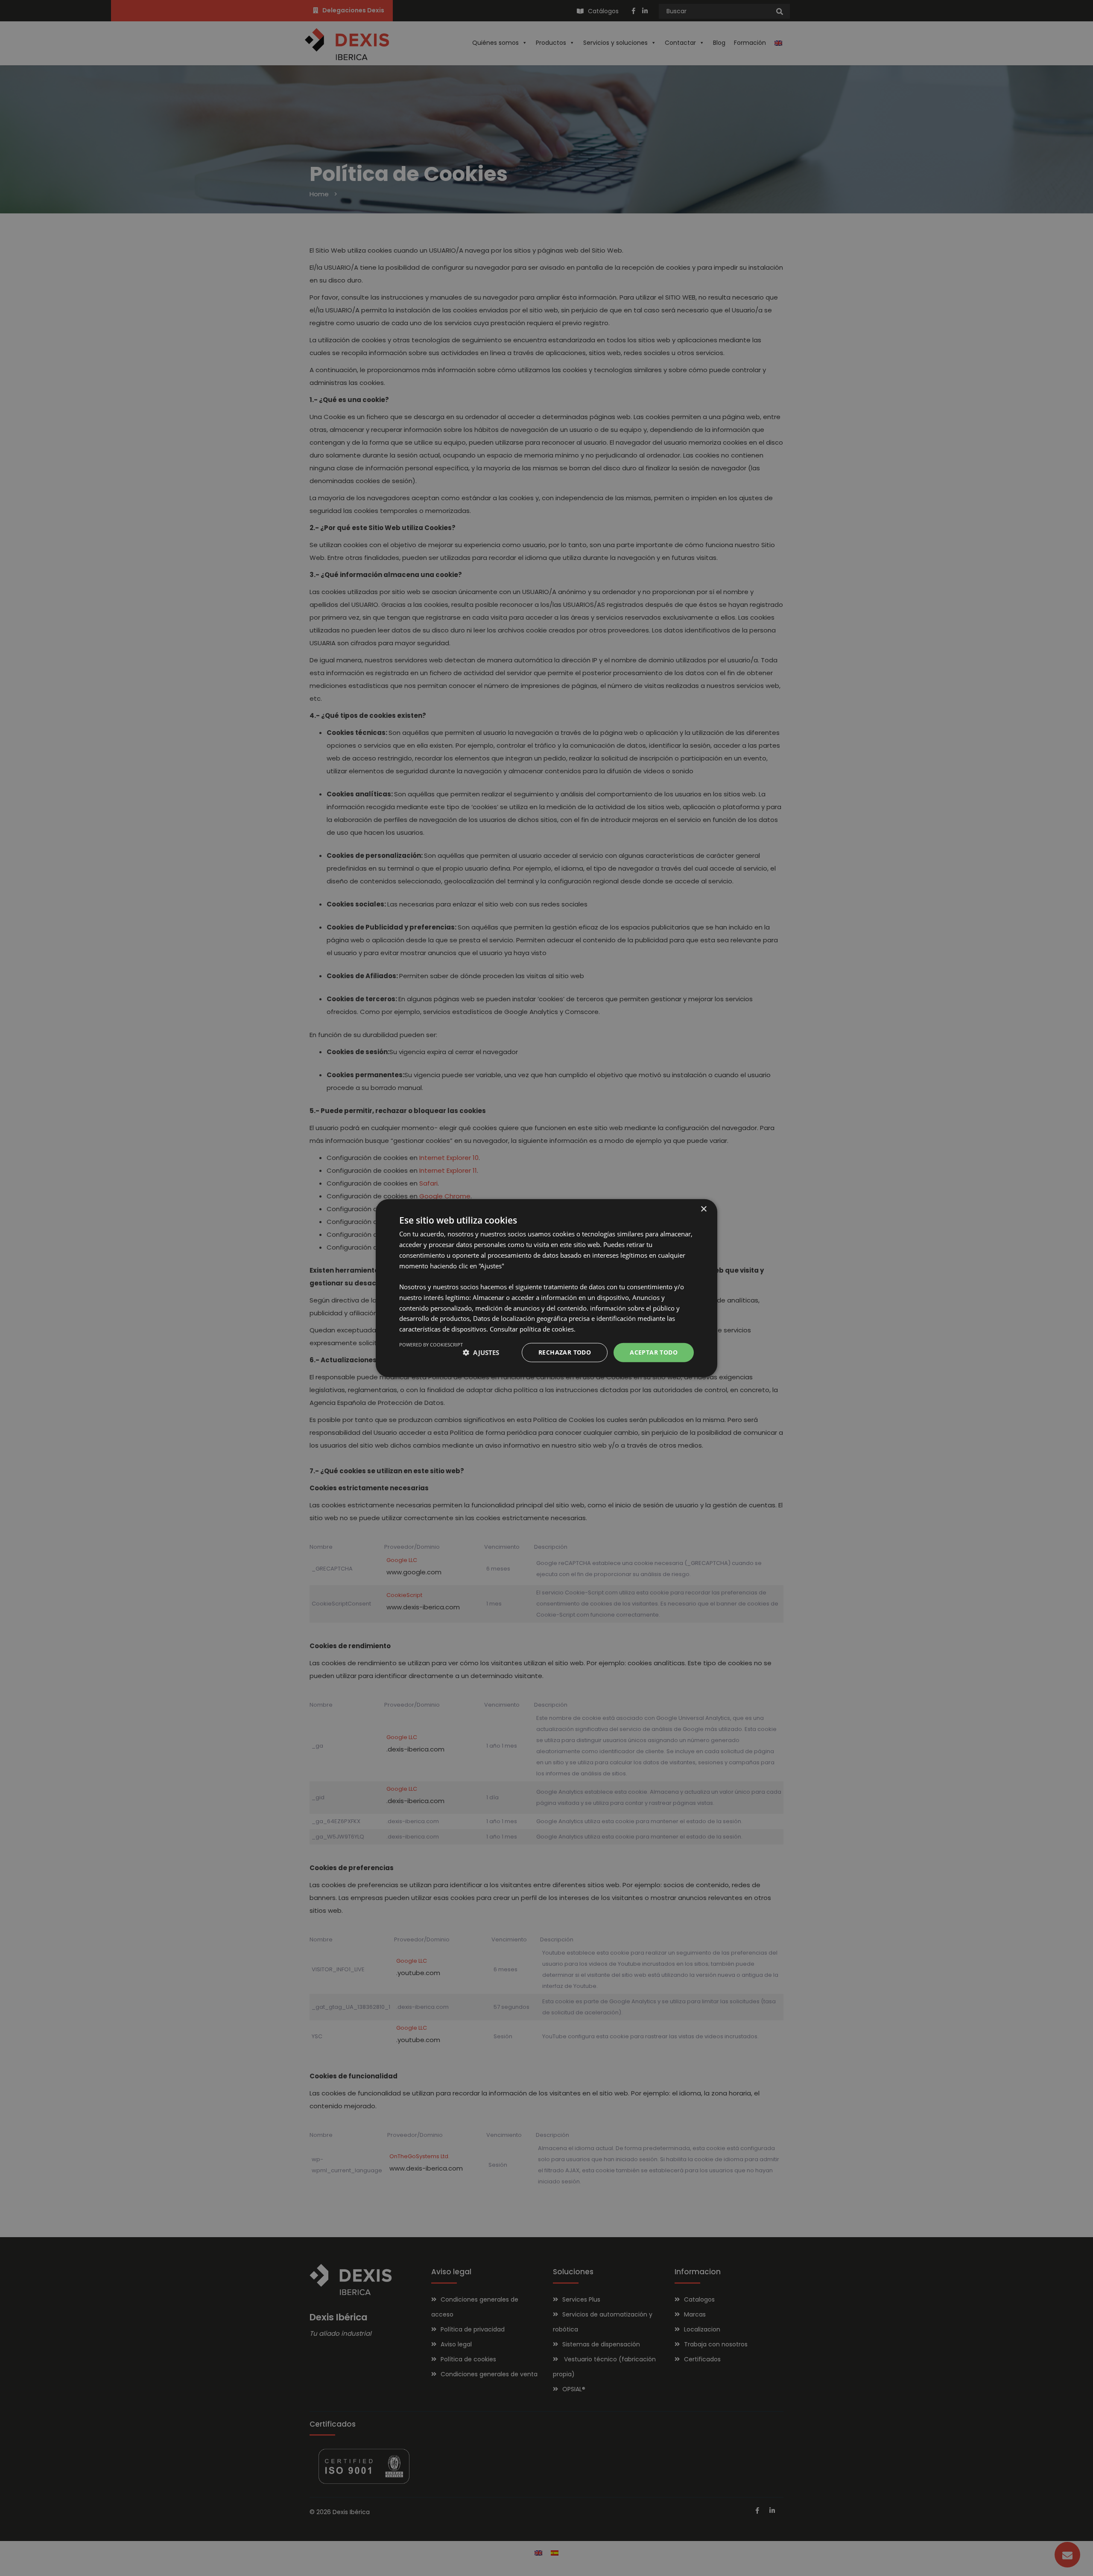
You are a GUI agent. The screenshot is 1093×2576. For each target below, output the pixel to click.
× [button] (703, 1209)
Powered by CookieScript (431, 1345)
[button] (481, 1352)
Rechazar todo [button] (565, 1352)
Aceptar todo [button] (654, 1352)
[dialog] (546, 1288)
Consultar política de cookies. (533, 1329)
